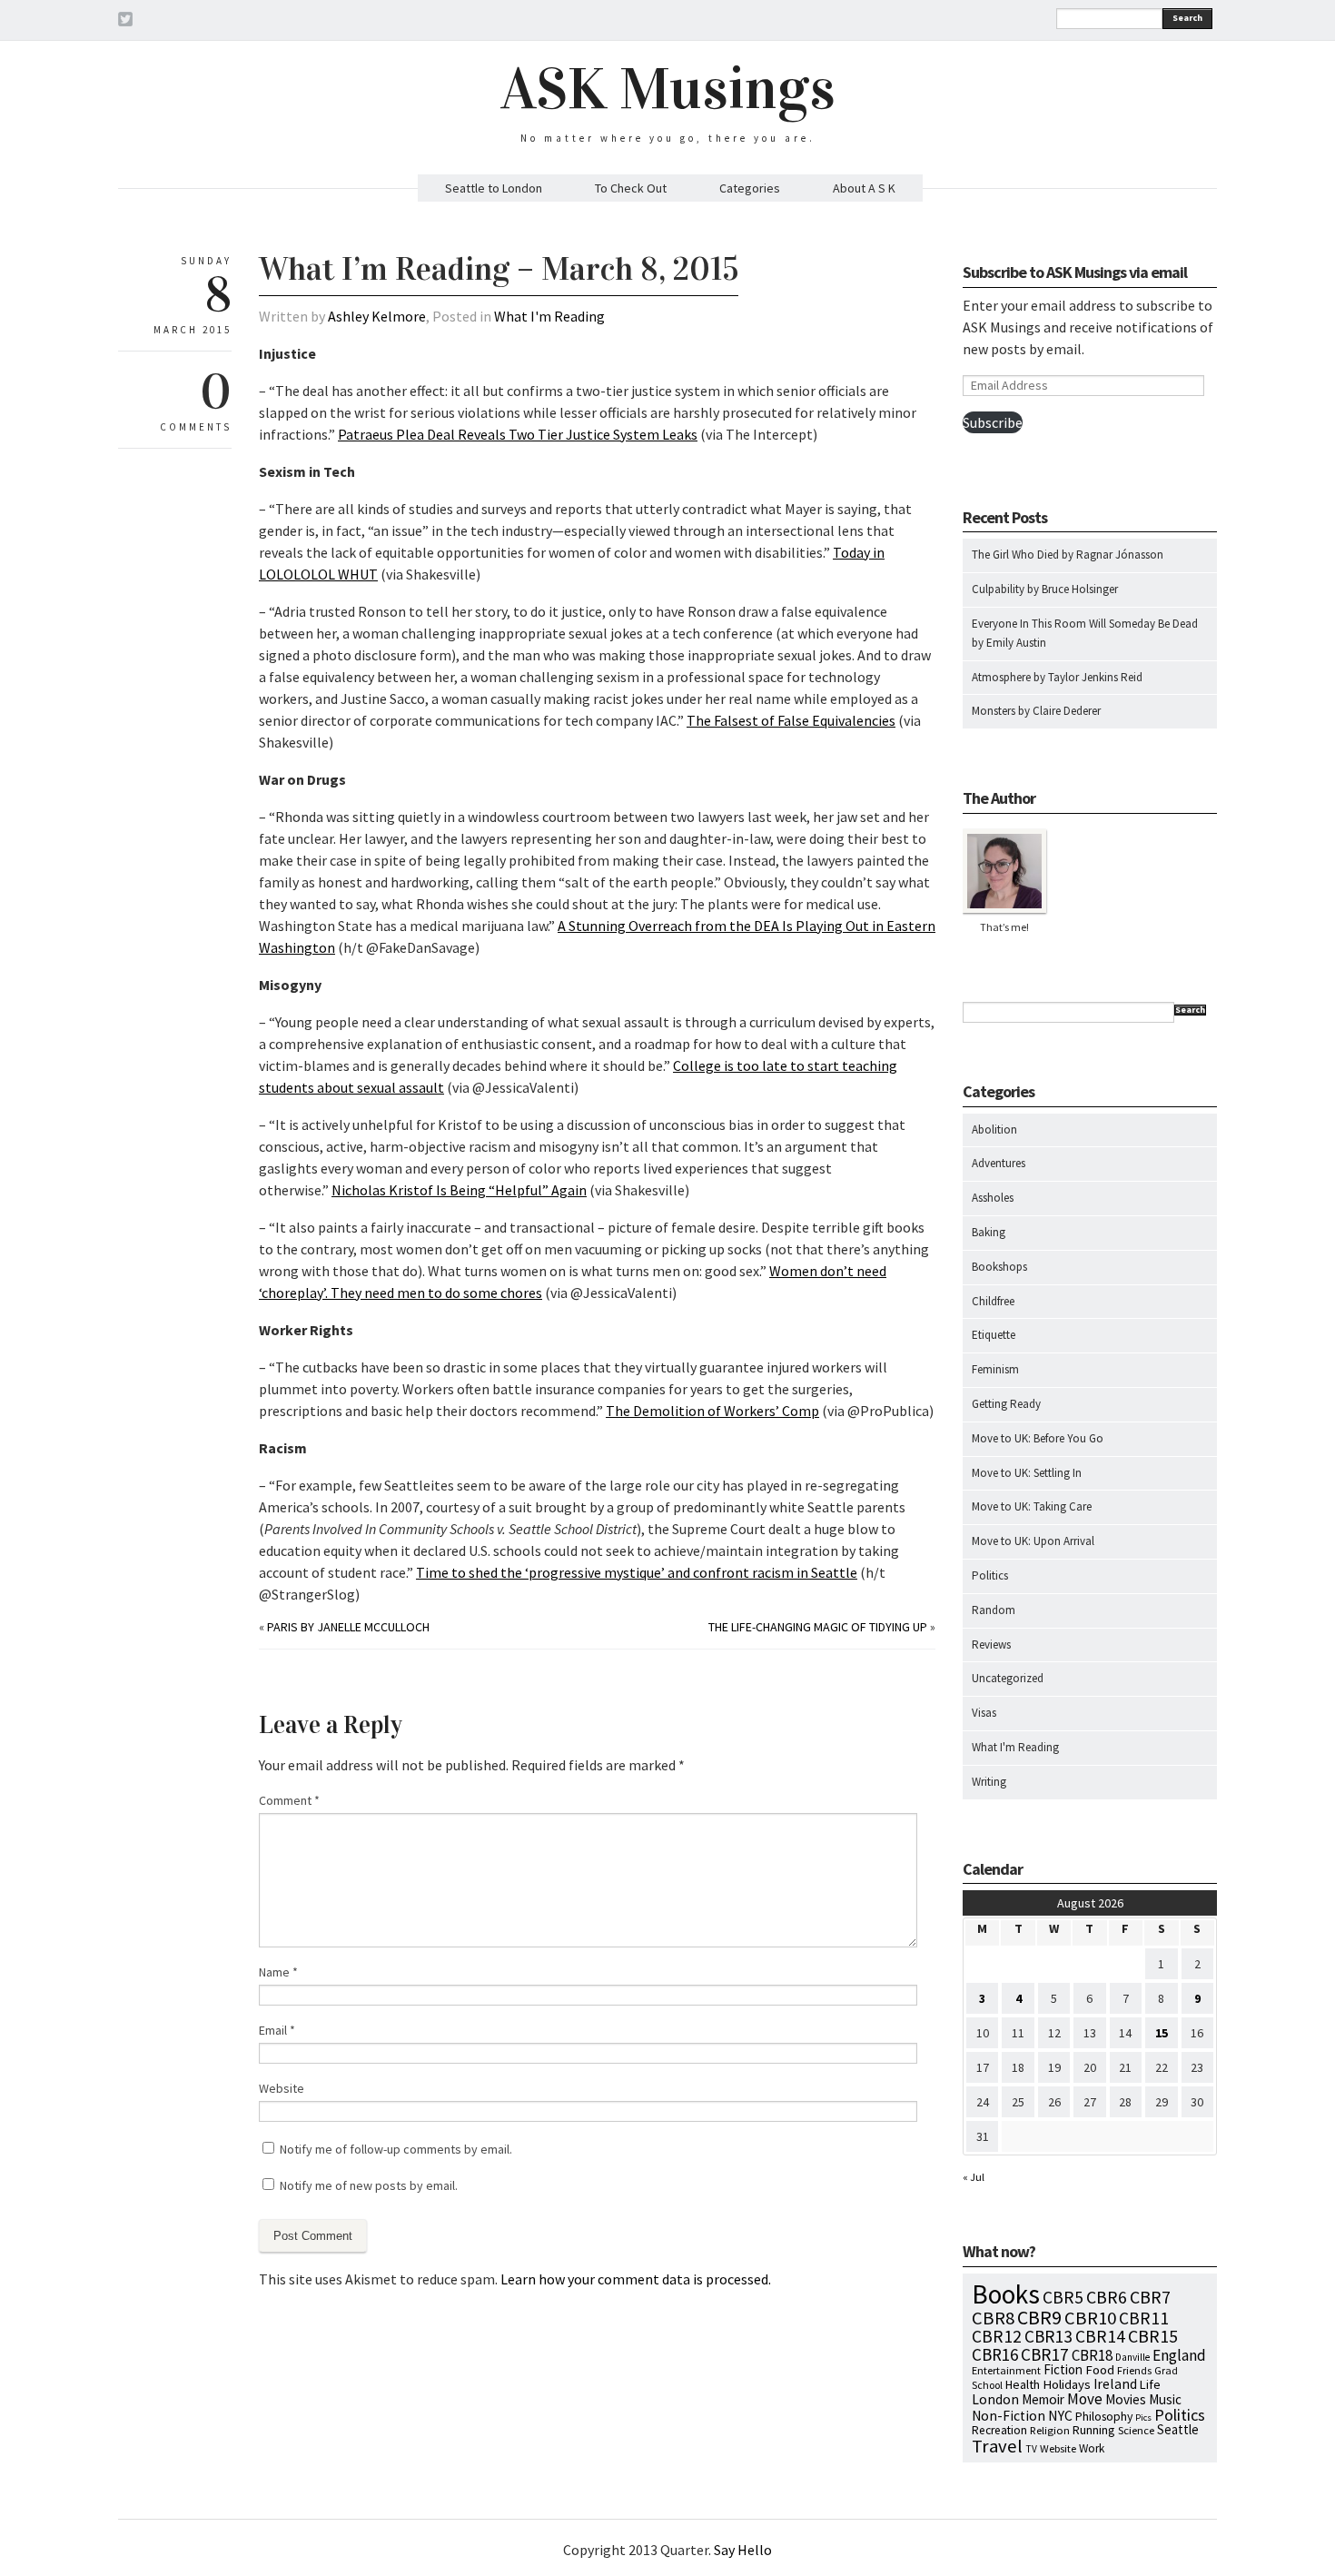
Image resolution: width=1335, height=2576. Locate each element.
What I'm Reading (549, 316)
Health (1023, 2384)
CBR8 (993, 2318)
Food (1100, 2370)
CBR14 (1100, 2336)
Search (1187, 18)
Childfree (993, 1301)
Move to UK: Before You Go (1038, 1438)
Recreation (999, 2430)
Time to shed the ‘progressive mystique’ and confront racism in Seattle (637, 1572)
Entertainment (1006, 2370)
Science (1136, 2430)
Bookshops (999, 1267)
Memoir (1043, 2399)
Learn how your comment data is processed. (636, 2279)
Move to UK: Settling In (1027, 1473)
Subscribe (993, 422)
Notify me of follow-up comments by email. (396, 2149)
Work (1092, 2448)
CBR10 (1090, 2318)
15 (1162, 2033)
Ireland (1115, 2384)
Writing (989, 1782)
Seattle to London (494, 188)
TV (1031, 2449)
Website (282, 2088)
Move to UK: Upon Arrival (1033, 1541)
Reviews (991, 1645)
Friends (1134, 2370)
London (995, 2399)
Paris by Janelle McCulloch (348, 1627)
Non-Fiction (1009, 2416)
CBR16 (995, 2354)
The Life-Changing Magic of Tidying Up (818, 1627)
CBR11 (1144, 2318)
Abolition (994, 1129)
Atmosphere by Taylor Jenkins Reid (1057, 677)
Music (1165, 2399)
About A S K (864, 188)
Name (278, 1972)
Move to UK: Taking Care (1032, 1506)
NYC (1060, 2415)
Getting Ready (1006, 1404)
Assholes (993, 1198)
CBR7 (1150, 2297)
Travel (997, 2446)
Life (1150, 2384)
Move (1085, 2399)
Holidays (1067, 2384)
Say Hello (743, 2550)
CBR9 (1039, 2318)
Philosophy (1104, 2416)
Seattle (1178, 2429)
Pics (1143, 2417)
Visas (984, 1713)
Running (1094, 2430)
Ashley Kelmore (377, 316)
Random (994, 1610)
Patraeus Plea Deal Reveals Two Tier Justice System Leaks (518, 434)
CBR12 (997, 2336)
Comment (289, 1800)
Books (1006, 2294)
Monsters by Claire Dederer (1036, 711)
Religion (1050, 2430)
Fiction (1063, 2369)
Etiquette (994, 1335)
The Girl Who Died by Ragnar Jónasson (1068, 555)
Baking (989, 1232)
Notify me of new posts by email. (369, 2185)
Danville (1132, 2357)
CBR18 (1092, 2355)
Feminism (995, 1369)
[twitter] (125, 22)
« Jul (974, 2177)
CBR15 (1153, 2336)
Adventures (999, 1163)
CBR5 (1063, 2297)
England (1179, 2355)
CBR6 (1107, 2297)
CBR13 (1048, 2336)
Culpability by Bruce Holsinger (1045, 589)
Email (277, 2030)
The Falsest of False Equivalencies (791, 720)
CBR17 (1045, 2354)
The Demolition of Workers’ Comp (712, 1411)
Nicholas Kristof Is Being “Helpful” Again (459, 1190)
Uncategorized (1008, 1678)
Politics (990, 1575)
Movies (1126, 2399)
